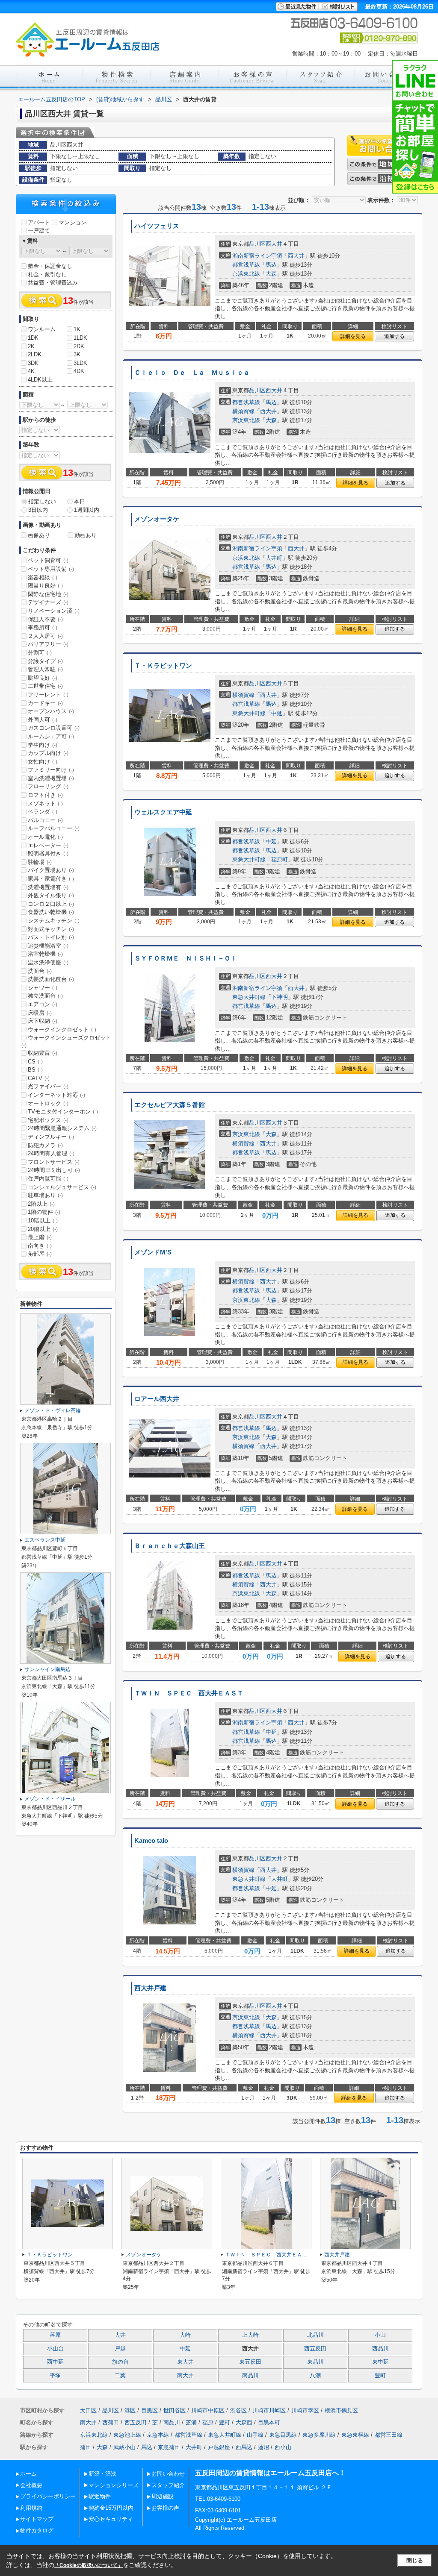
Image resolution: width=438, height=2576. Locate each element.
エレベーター (48, 845)
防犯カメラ (45, 1145)
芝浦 (191, 2422)
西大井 (274, 244)
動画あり (86, 535)
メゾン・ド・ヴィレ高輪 (53, 1410)
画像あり (39, 535)
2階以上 (41, 1204)
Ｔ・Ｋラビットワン (163, 666)
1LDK (80, 338)
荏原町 (280, 859)
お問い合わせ (168, 2474)
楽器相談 (43, 577)
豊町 (380, 2376)
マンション (73, 222)
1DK (33, 338)
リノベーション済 (54, 611)
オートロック (48, 1103)
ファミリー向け (51, 770)
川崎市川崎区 (269, 2410)
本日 (80, 501)
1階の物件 (44, 1212)
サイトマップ (37, 2519)
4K (31, 371)
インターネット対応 (56, 1095)
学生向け (43, 745)
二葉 (120, 2376)
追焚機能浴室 (48, 946)
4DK (79, 371)
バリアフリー (48, 644)
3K (77, 354)
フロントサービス (54, 1162)
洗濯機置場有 (48, 887)
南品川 (250, 2376)
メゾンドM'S (153, 1252)
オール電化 (45, 837)
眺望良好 (43, 678)
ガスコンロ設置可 (54, 728)
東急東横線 (355, 2435)
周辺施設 (163, 2496)
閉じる (415, 2560)
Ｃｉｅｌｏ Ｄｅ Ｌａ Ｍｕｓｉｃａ (192, 373)
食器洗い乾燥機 (51, 912)
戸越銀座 (219, 2447)
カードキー (45, 703)
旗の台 (120, 2362)
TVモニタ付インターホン (63, 1112)
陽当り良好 (45, 586)
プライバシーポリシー (48, 2496)
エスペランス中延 (45, 1540)
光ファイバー (48, 1086)
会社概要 (31, 2485)
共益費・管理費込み (53, 283)
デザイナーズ (48, 602)
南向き (40, 1246)
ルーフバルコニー (54, 828)
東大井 (185, 2362)
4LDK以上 (40, 380)
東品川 (315, 2362)
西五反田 (315, 2349)
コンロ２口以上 (51, 904)
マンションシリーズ (114, 2485)
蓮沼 (263, 2447)
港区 (130, 2410)
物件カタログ (37, 2530)
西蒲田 (111, 2422)
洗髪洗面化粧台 (51, 979)
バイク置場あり (51, 870)
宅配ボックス (48, 1120)
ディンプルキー (51, 1137)
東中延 (380, 2362)
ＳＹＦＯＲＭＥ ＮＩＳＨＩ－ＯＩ (186, 958)
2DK (79, 346)
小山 (380, 2335)
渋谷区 (238, 2410)
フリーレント (48, 695)
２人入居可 (45, 636)
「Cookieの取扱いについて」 (89, 2565)
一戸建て (39, 231)
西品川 (380, 2349)
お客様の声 (165, 2508)
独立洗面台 (45, 996)
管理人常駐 (45, 669)
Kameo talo (151, 1841)
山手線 (255, 2435)
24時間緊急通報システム (62, 1128)
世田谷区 (175, 2410)
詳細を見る (353, 336)
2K (31, 346)
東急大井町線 (249, 713)
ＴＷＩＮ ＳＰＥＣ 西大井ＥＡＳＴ (189, 1693)
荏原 (55, 2335)
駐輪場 (40, 862)
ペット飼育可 (48, 560)
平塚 (55, 2376)
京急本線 (158, 2435)
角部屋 (40, 1254)
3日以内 (38, 510)
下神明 (280, 997)
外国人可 (43, 720)
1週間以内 (87, 510)
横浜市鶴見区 (341, 2410)
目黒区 (149, 2410)
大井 (120, 2335)
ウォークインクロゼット (62, 1030)
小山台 (55, 2349)
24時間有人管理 (51, 1153)
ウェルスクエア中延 (163, 812)
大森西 (244, 2422)
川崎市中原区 (208, 2410)
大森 (271, 274)
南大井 (185, 2376)
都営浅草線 (246, 265)
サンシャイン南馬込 (47, 1669)
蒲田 (86, 2447)
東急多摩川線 (319, 2435)
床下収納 (43, 1021)
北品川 (315, 2335)
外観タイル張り (51, 895)
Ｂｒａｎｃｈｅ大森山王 (170, 1546)
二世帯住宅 (45, 686)
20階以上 (43, 1229)
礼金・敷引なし (47, 275)
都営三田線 (389, 2435)
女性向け (43, 762)
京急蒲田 (169, 2447)
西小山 (283, 2447)
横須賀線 (243, 411)
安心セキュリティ (111, 2519)
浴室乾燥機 (45, 954)
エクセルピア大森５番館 (170, 1105)
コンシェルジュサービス (62, 1187)
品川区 (257, 244)
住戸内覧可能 (48, 1179)
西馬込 (244, 2447)
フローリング (48, 786)
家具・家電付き (51, 879)
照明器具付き (48, 853)
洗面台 (40, 971)
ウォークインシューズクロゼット (66, 1041)
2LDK (35, 354)
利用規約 (31, 2508)
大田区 (88, 2410)
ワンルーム (42, 329)
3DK (33, 363)
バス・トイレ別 (51, 937)
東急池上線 (127, 2435)
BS (35, 1070)
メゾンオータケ (157, 519)
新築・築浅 (102, 2474)
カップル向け (48, 753)
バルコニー (45, 820)
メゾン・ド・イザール (50, 1799)
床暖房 (40, 1013)
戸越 (120, 2349)
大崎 (185, 2335)
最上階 (40, 1237)
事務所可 (43, 627)
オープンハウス (51, 711)
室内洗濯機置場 (51, 778)
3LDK (80, 363)
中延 (277, 713)
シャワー (43, 988)
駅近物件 (100, 2496)
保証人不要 (45, 619)
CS (35, 1062)
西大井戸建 (150, 1988)
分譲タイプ (45, 661)
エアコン (43, 1004)
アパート (39, 222)
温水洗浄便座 (48, 962)
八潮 (315, 2376)
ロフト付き (45, 795)
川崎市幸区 (305, 2410)
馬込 (271, 265)
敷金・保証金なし (50, 266)
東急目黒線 (283, 2435)
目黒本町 (269, 2422)
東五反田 (250, 2362)
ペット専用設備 (51, 569)
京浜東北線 (246, 274)
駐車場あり (45, 1195)
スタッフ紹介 (168, 2485)
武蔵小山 (124, 2447)
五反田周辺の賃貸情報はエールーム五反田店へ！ (270, 2473)
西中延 (55, 2362)
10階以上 (43, 1220)
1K (77, 329)
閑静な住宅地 (48, 594)
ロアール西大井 (157, 1399)
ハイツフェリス (157, 226)
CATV (39, 1078)
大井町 (274, 558)
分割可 (40, 653)
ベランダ (43, 812)
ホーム (28, 2474)
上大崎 (250, 2335)
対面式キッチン (51, 929)
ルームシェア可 (51, 736)
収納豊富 (43, 1053)
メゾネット (45, 803)
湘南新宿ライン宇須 (257, 256)
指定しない (42, 501)
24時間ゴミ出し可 (54, 1170)
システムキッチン (54, 921)
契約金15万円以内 (111, 2508)
